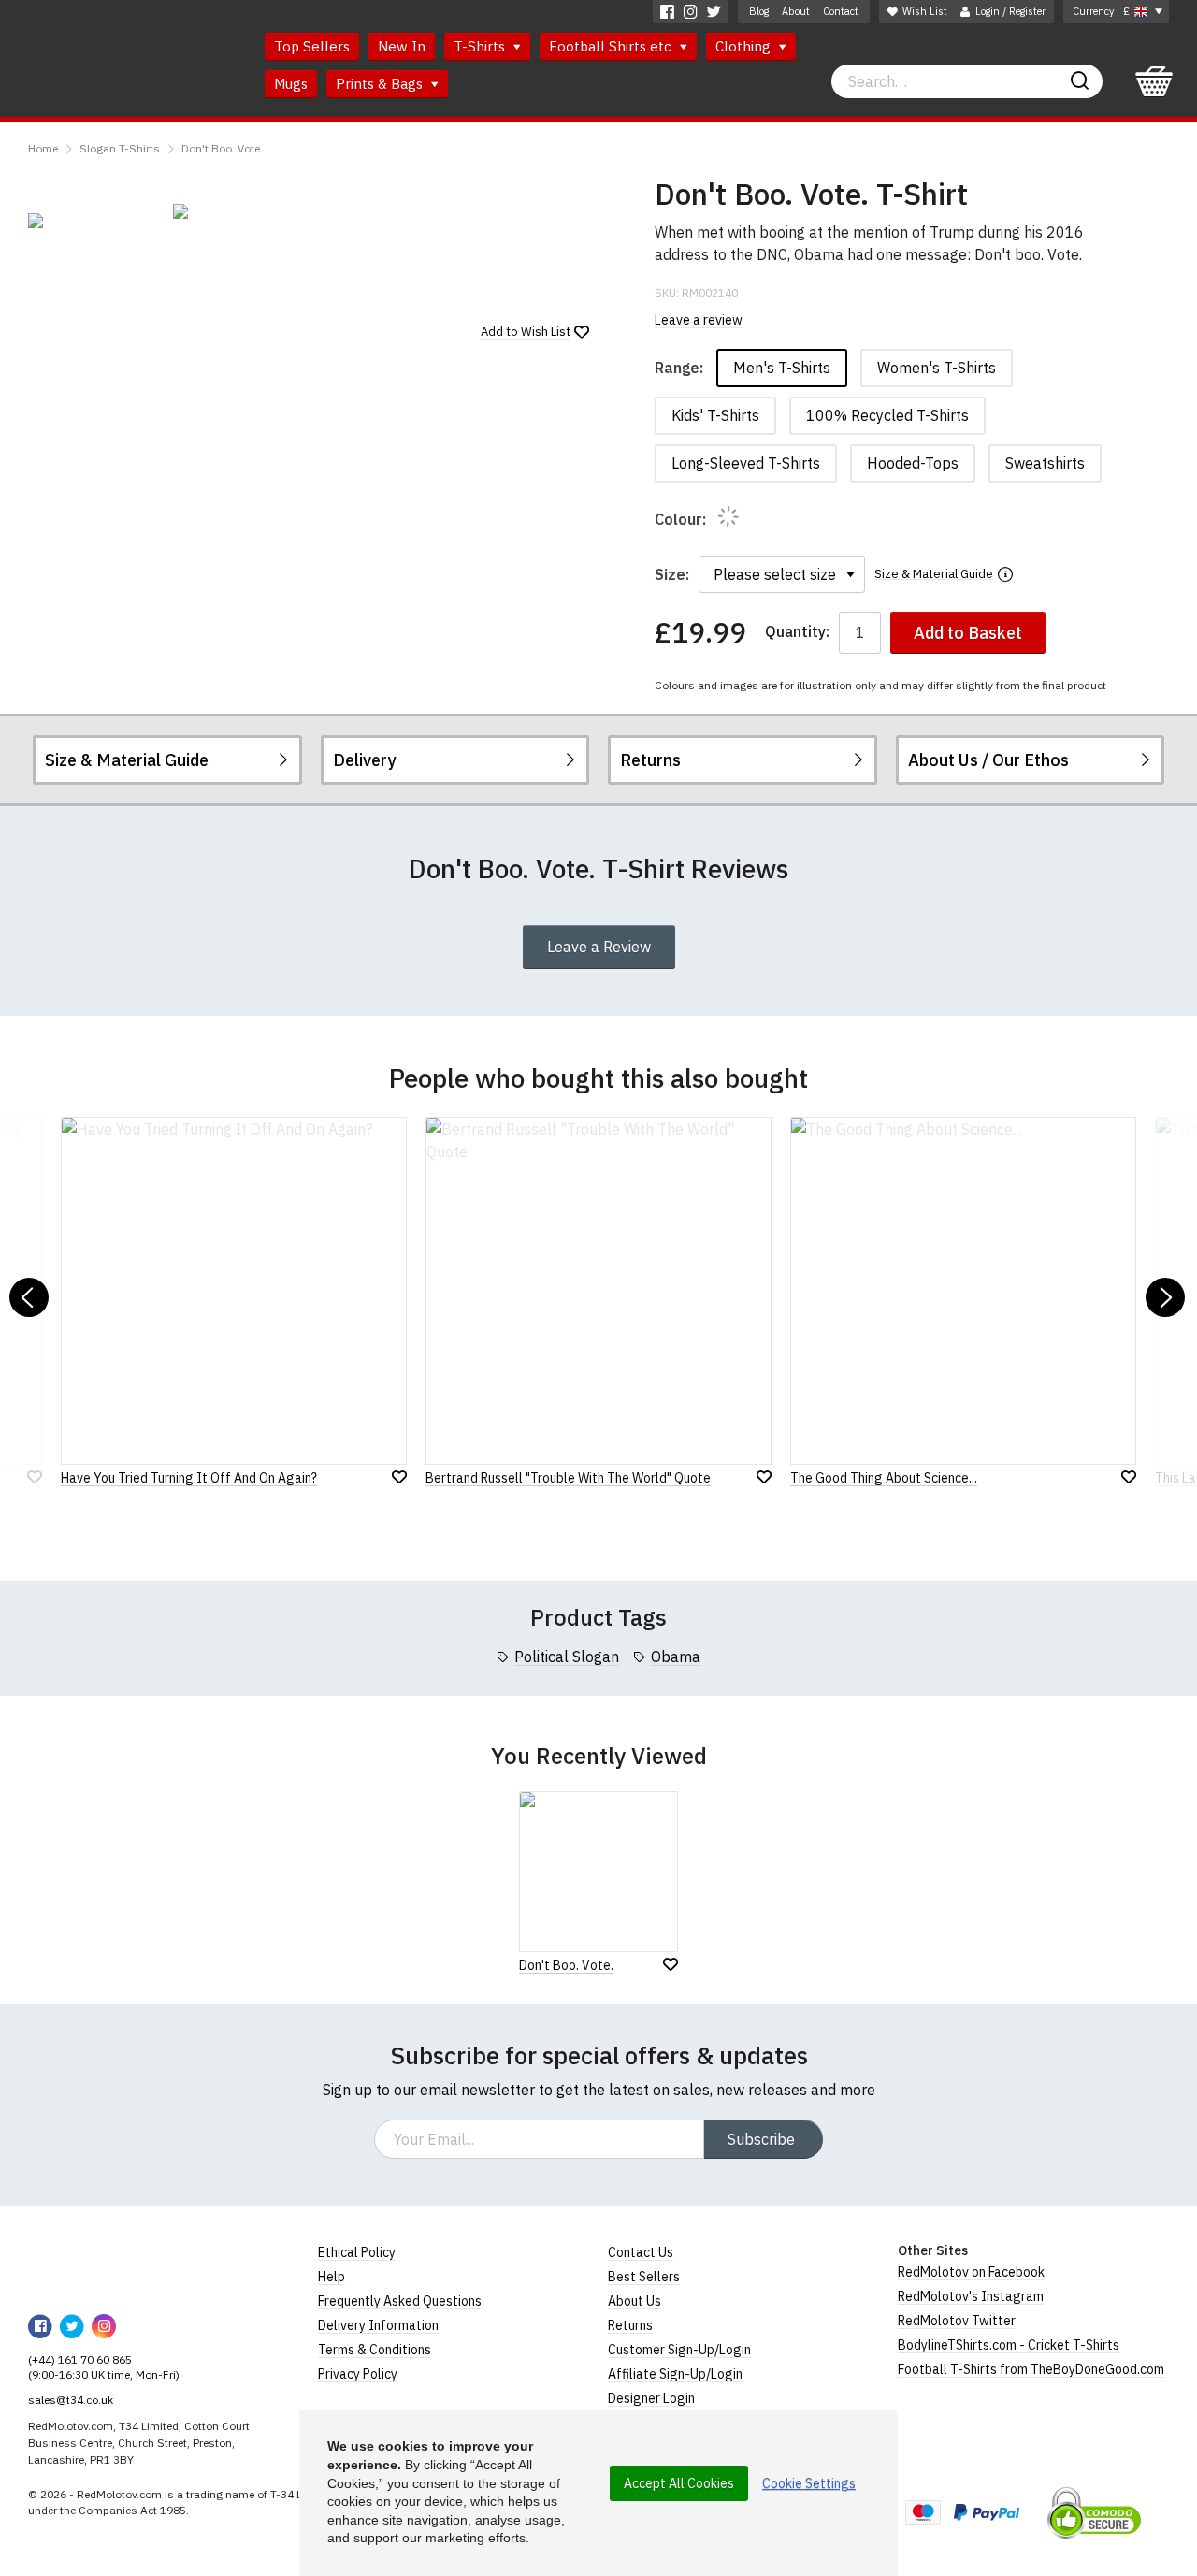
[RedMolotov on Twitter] (714, 12)
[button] (29, 1297)
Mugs (291, 84)
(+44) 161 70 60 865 (80, 2359)
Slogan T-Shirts (120, 148)
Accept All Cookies (679, 2483)
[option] (91, 221)
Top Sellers (312, 46)
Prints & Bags (381, 84)
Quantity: (797, 632)
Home (43, 148)
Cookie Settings (809, 2483)
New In (402, 46)
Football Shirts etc (612, 46)
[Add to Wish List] (671, 1964)
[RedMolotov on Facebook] (667, 12)
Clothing (745, 46)
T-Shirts (481, 46)
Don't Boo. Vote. (222, 148)
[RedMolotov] (91, 2266)
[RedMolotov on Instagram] (691, 12)
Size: (672, 574)
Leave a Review (599, 947)
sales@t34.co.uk (71, 2400)
